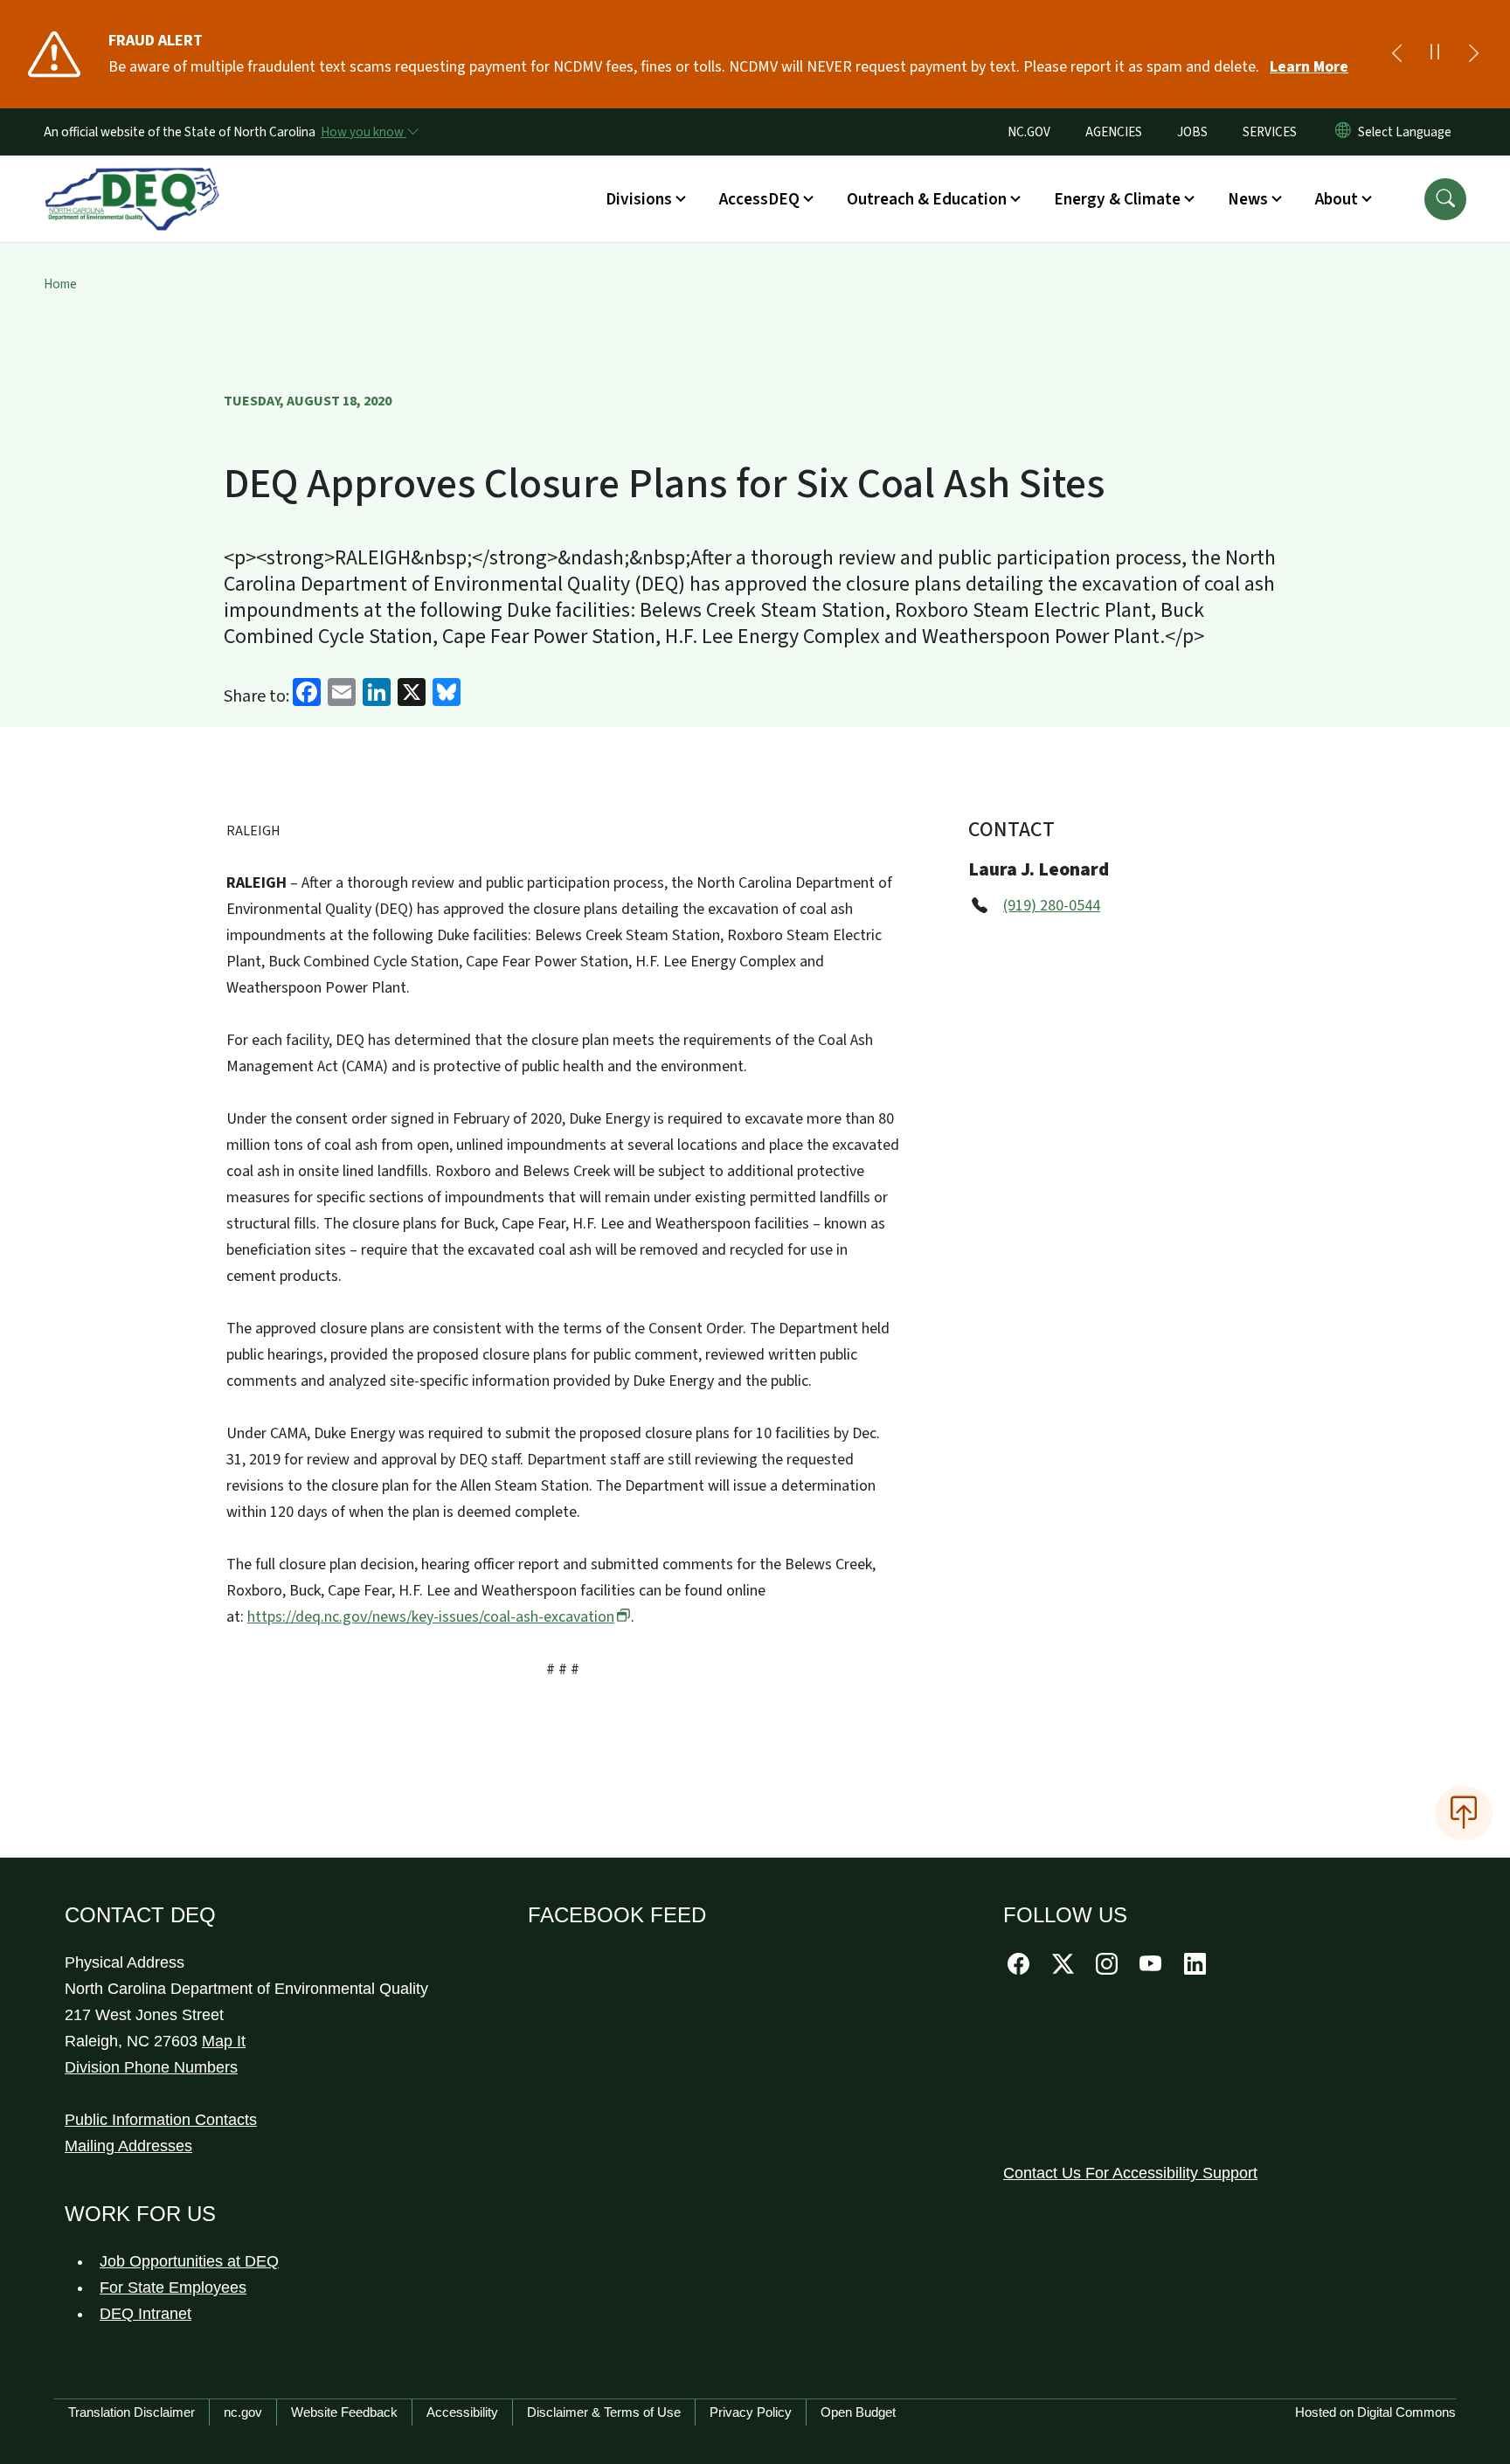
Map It (224, 2041)
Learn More (1309, 67)
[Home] (132, 179)
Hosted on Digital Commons (1375, 2412)
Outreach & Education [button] (927, 199)
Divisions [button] (639, 199)
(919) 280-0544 (1052, 906)
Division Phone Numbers (151, 2067)
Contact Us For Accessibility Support (1130, 2173)
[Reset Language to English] (1343, 132)
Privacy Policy (751, 2412)
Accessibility (462, 2412)
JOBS (1192, 132)
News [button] (1248, 199)
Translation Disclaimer (132, 2412)
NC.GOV (1029, 132)
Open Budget (858, 2412)
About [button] (1337, 199)
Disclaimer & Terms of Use (604, 2412)
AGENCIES (1114, 132)
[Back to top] (1464, 1813)
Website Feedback (344, 2412)
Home (60, 284)
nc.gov (243, 2412)
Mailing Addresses (128, 2146)
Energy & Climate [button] (1117, 199)
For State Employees (173, 2288)
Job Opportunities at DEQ (189, 2261)
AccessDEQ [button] (759, 199)
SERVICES (1270, 132)
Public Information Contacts (161, 2120)
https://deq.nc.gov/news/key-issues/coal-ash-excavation (431, 1617)
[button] (1445, 199)
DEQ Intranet (145, 2314)
